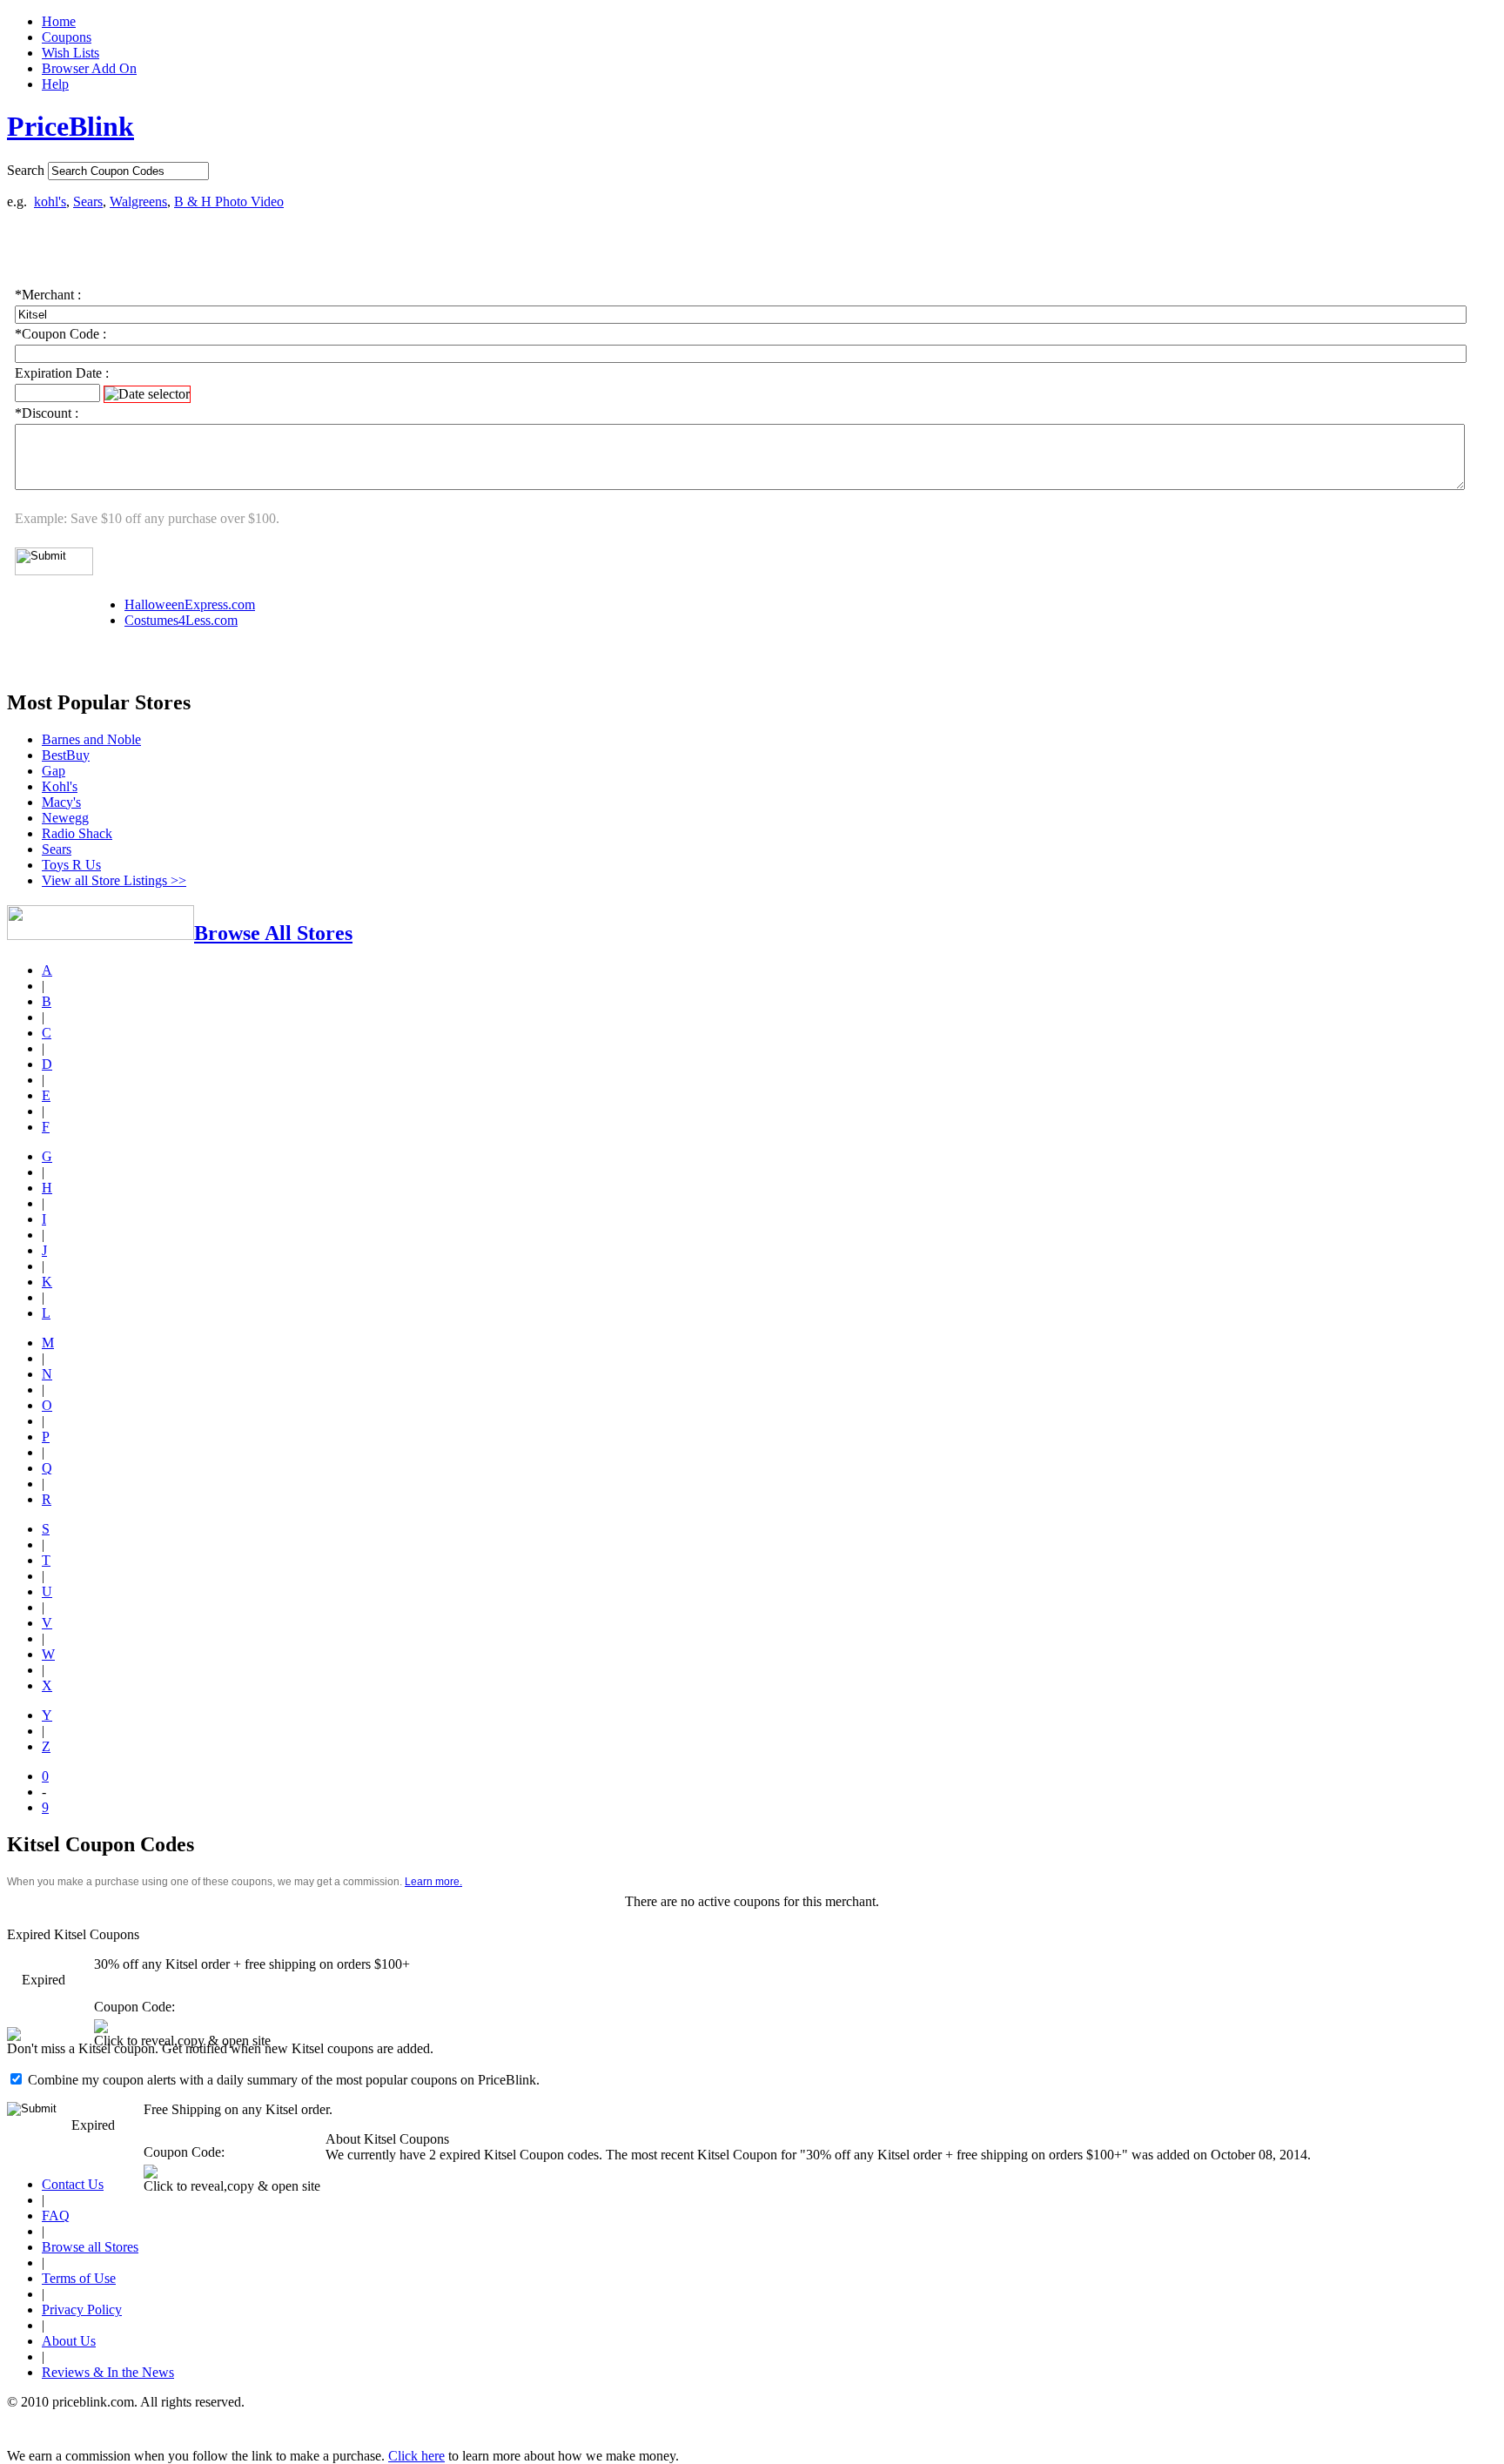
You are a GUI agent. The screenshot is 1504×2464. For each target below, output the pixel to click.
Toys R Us (71, 865)
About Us (69, 2341)
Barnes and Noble (91, 739)
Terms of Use (79, 2278)
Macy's (61, 802)
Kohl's (60, 786)
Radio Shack (77, 833)
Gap (54, 771)
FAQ (56, 2216)
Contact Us (73, 2184)
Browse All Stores (273, 933)
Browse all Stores (90, 2247)
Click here (416, 2456)
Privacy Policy (82, 2310)
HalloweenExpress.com (190, 604)
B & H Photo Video (229, 201)
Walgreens (138, 201)
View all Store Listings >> (114, 880)
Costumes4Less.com (181, 620)
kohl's (50, 201)
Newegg (65, 818)
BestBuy (66, 755)
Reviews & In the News (108, 2372)
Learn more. (433, 1882)
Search (26, 170)
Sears (88, 201)
